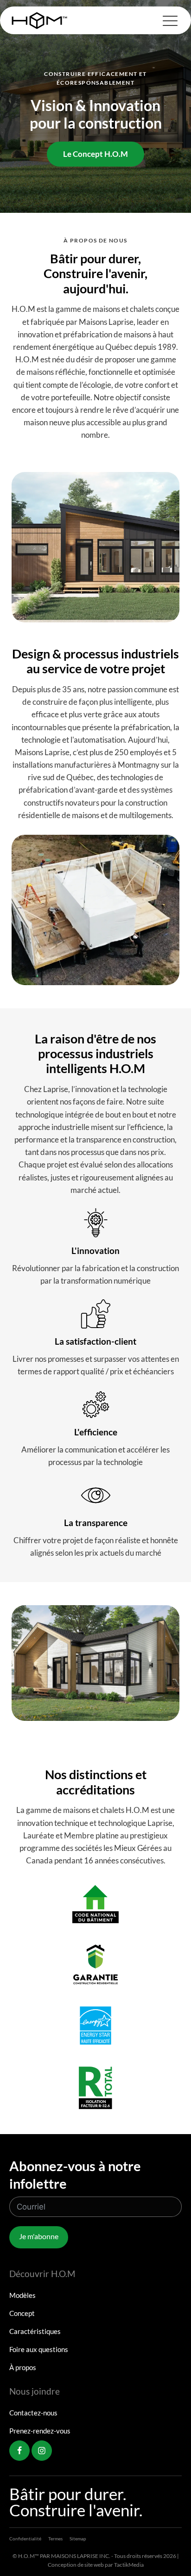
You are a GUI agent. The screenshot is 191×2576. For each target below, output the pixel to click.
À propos (23, 2367)
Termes (55, 2539)
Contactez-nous (33, 2413)
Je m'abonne (39, 2236)
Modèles (22, 2295)
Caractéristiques (35, 2331)
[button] (170, 20)
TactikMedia (129, 2565)
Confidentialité (25, 2539)
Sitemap (78, 2539)
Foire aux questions (39, 2349)
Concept (22, 2313)
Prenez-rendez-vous (40, 2431)
